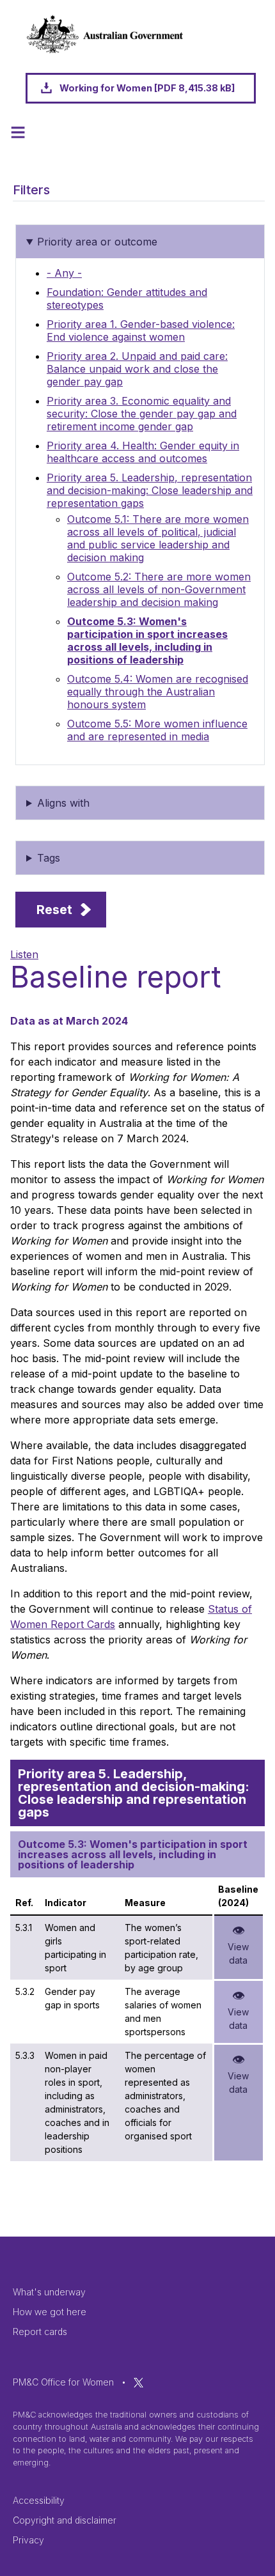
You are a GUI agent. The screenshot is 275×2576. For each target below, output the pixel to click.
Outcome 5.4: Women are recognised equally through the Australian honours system (158, 692)
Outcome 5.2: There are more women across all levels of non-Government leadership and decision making (159, 589)
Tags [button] (49, 858)
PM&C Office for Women (63, 2382)
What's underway (49, 2292)
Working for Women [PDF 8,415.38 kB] (147, 88)
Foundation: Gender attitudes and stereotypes (127, 299)
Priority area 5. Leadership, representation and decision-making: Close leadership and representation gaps (150, 490)
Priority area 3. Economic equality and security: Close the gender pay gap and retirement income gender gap (142, 414)
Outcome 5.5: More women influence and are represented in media (157, 730)
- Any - (64, 273)
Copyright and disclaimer (65, 2520)
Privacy (28, 2540)
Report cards (40, 2332)
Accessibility (39, 2500)
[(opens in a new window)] (138, 2382)
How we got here (50, 2312)
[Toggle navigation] (18, 132)
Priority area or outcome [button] (97, 242)
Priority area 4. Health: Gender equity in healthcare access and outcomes (143, 452)
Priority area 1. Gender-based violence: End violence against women (141, 330)
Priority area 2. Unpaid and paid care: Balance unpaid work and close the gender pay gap (137, 369)
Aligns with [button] (63, 803)
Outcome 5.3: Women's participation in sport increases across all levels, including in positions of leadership (147, 640)
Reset (54, 910)
